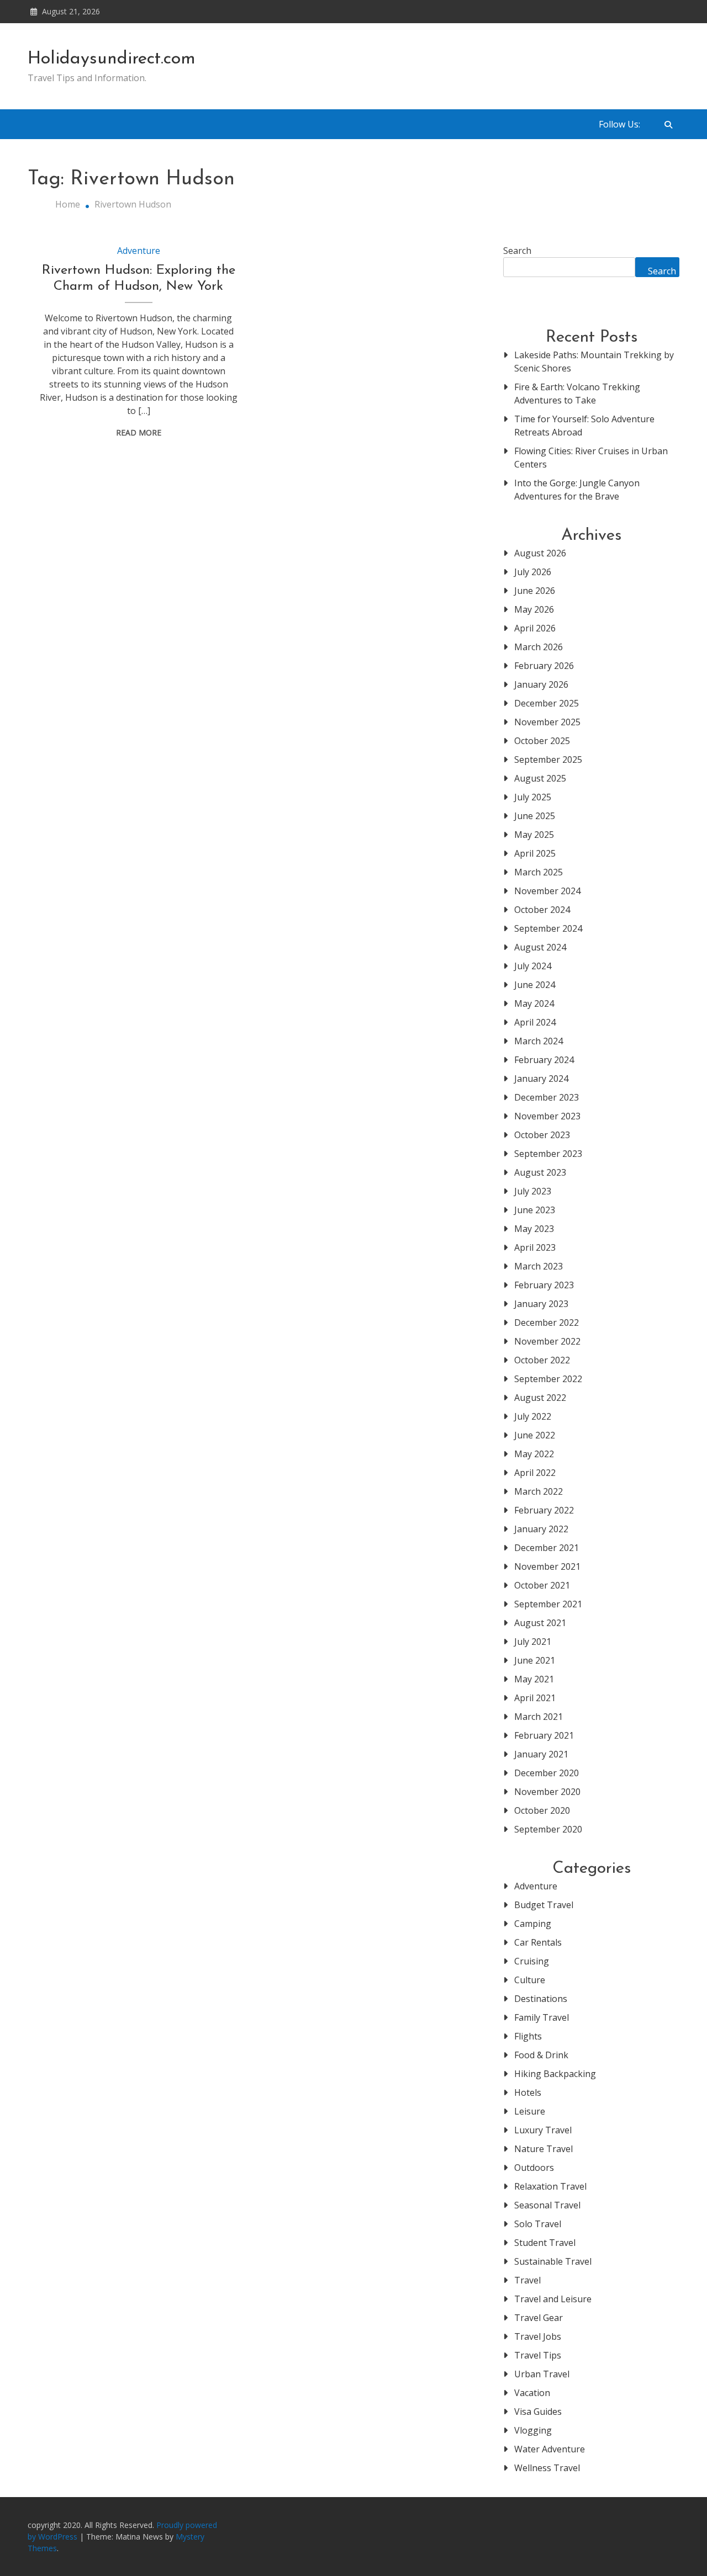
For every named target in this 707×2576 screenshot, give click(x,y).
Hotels (528, 2092)
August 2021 (540, 1623)
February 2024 (544, 1060)
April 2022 (535, 1473)
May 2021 (534, 1679)
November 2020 (547, 1792)
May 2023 (534, 1229)
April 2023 (535, 1247)
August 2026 (540, 553)
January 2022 (541, 1529)
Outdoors (534, 2168)
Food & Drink (541, 2055)
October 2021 (542, 1585)
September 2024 (548, 928)
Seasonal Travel (547, 2205)
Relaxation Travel (550, 2186)
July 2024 (533, 966)
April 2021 (535, 1698)
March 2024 (539, 1041)
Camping (533, 1924)
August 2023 (540, 1172)
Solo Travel (538, 2224)
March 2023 (539, 1266)
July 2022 (533, 1416)
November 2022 (547, 1341)
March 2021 (539, 1717)
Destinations (541, 1999)
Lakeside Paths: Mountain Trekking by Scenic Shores (594, 362)
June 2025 (535, 816)
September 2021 (548, 1604)
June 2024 (535, 985)
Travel (527, 2280)
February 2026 (544, 666)
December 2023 (547, 1097)
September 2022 (548, 1379)
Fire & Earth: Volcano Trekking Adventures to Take (577, 394)
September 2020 (548, 1829)
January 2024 (541, 1079)
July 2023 (533, 1191)
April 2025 (535, 853)
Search (517, 251)
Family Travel (542, 2017)
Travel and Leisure (553, 2299)
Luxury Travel (543, 2130)
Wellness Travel (547, 2468)
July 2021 (533, 1642)
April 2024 (535, 1022)
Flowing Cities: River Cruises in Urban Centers (591, 458)
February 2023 (544, 1285)
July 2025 (533, 797)
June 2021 (535, 1660)
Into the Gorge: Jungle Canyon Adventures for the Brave (577, 490)
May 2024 (534, 1003)
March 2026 (539, 647)
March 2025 (539, 872)
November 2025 (547, 722)
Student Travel (545, 2243)
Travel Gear (539, 2318)
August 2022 (540, 1398)
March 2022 (539, 1491)
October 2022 (542, 1360)
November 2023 (547, 1116)
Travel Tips (538, 2355)
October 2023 (542, 1135)
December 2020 (547, 1773)
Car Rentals (538, 1942)
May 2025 (534, 835)
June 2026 (535, 591)
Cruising (532, 1961)
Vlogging (533, 2430)
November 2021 (547, 1566)
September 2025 (548, 759)
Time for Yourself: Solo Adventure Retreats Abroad (584, 426)
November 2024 (547, 891)
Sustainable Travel (553, 2261)
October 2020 (542, 1810)
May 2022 (534, 1454)
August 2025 (540, 778)
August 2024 (540, 947)
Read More (139, 432)
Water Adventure (550, 2449)
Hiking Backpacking (555, 2074)
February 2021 (544, 1735)
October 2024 (542, 910)
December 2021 (547, 1548)
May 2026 (534, 609)
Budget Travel (544, 1905)
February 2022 (544, 1510)
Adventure (139, 251)
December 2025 (547, 703)
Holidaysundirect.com (112, 59)
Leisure (530, 2111)
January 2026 (541, 684)
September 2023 (548, 1154)
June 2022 (535, 1435)
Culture (530, 1980)
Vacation (532, 2393)
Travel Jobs (538, 2336)
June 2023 (535, 1210)
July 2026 (533, 572)
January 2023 (541, 1304)
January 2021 (541, 1754)
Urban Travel (542, 2374)
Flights (528, 2036)
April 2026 (535, 628)
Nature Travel (544, 2149)
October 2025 (542, 741)
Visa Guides (538, 2412)
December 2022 (547, 1322)
